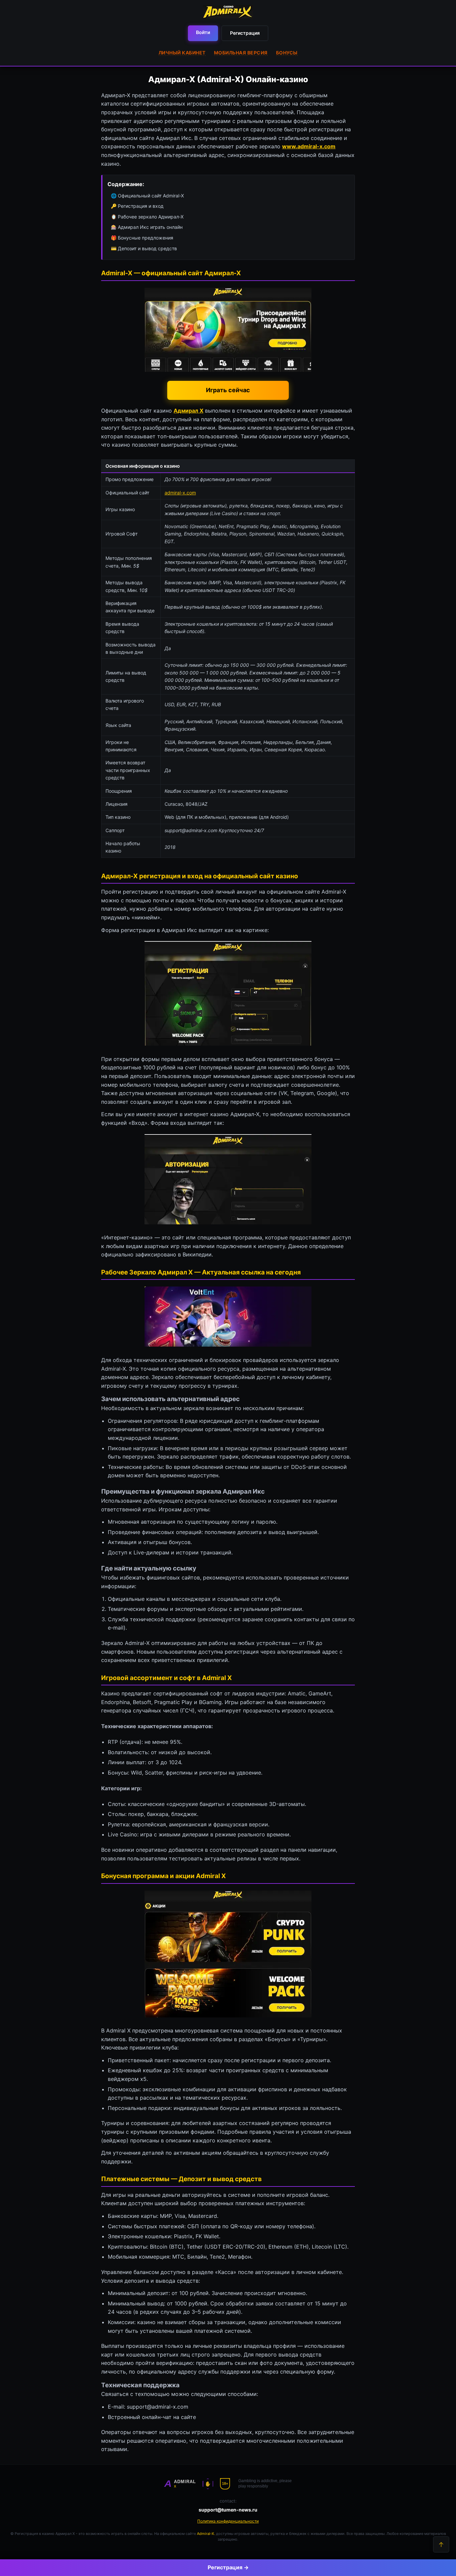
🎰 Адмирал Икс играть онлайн (147, 227)
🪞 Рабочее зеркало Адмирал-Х (147, 217)
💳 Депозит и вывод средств (144, 248)
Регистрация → (228, 2567)
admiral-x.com (180, 493)
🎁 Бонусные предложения (142, 238)
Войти (203, 32)
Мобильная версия (241, 53)
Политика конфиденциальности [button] (228, 2521)
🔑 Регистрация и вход (137, 206)
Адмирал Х (188, 411)
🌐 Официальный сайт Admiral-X (147, 196)
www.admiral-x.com (309, 146)
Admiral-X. (206, 2534)
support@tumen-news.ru (228, 2510)
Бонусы (287, 53)
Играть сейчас (228, 390)
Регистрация (245, 33)
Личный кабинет (182, 53)
